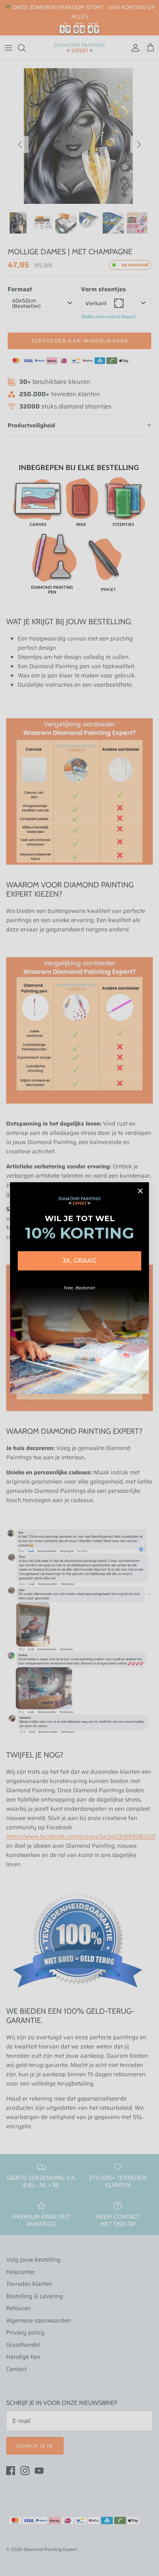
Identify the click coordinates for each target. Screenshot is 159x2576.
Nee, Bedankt (79, 1288)
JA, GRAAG (79, 1261)
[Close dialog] (140, 1191)
